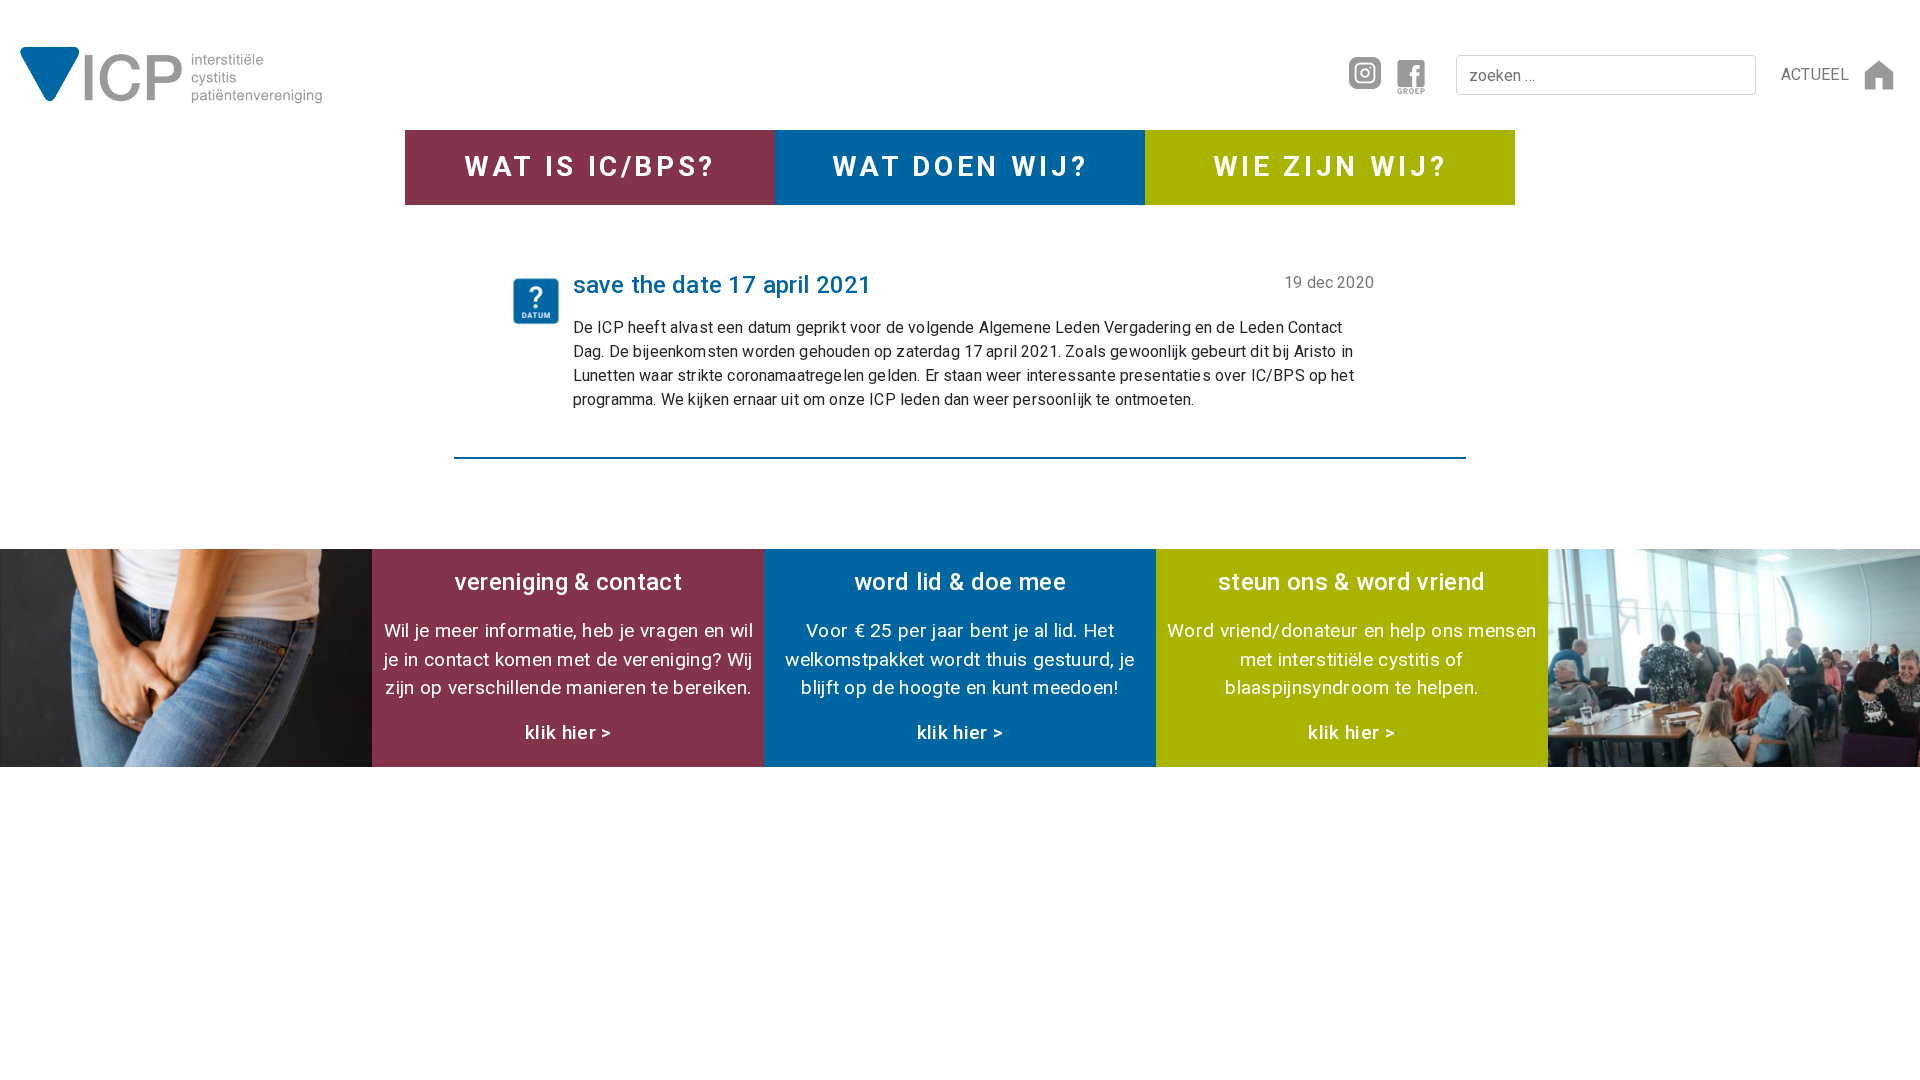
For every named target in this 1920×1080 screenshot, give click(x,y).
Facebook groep (1411, 75)
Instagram (1365, 73)
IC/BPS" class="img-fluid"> (435, 73)
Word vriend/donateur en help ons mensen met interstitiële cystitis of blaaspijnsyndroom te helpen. (1351, 656)
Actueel (1815, 74)
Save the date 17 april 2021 (722, 285)
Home (1879, 75)
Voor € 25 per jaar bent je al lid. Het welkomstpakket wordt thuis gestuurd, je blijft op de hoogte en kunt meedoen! (959, 656)
